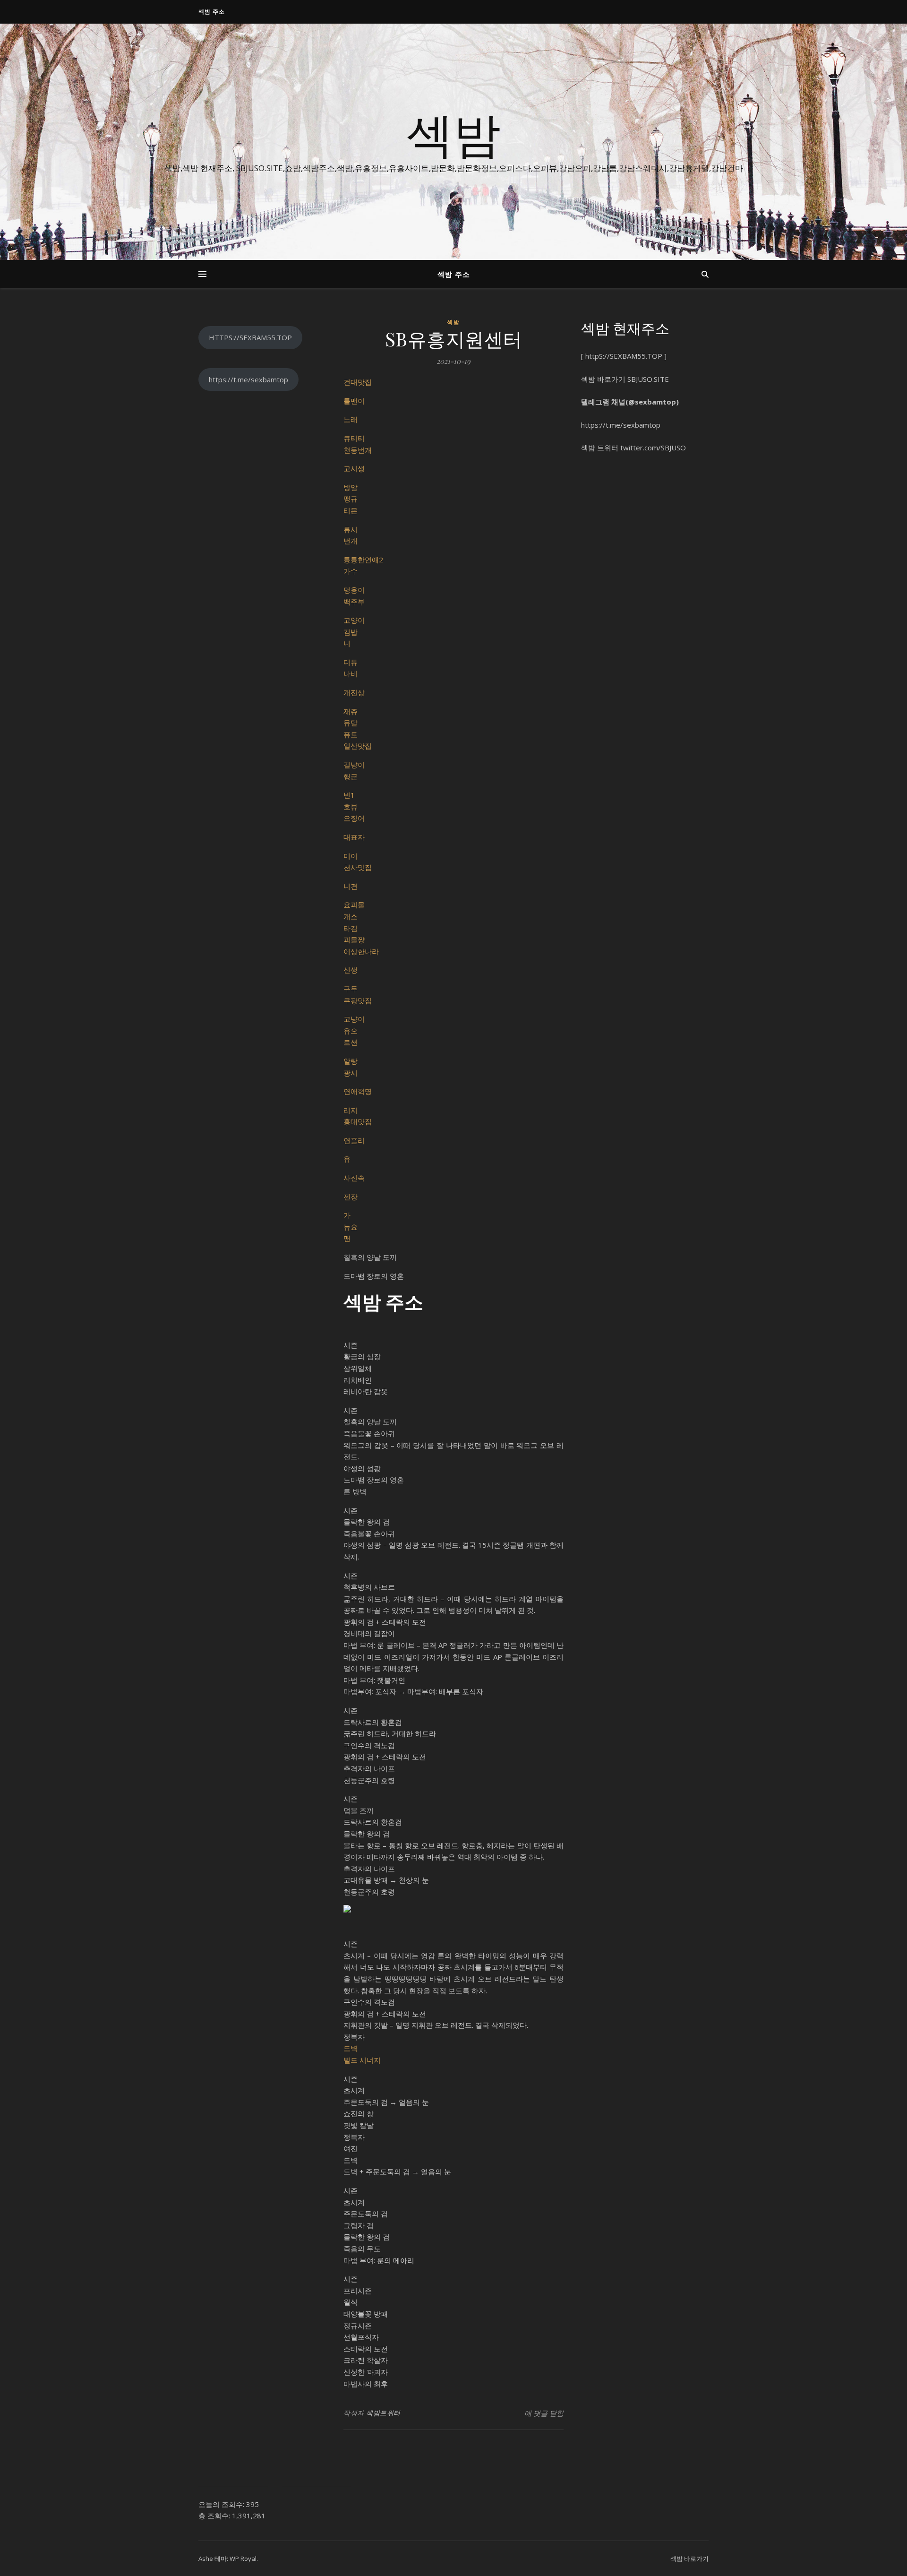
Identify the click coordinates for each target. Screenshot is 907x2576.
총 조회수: (215, 2516)
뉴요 (351, 1227)
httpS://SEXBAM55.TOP (624, 356)
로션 (351, 1042)
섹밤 (453, 133)
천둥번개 (358, 450)
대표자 (354, 837)
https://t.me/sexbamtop (248, 379)
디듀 (351, 662)
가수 (351, 571)
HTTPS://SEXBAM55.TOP (250, 337)
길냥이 (354, 765)
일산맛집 (358, 746)
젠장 (351, 1197)
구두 (351, 989)
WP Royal (243, 2559)
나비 (351, 673)
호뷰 (351, 807)
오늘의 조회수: (222, 2504)
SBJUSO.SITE (648, 379)
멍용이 (354, 590)
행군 (351, 776)
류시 (351, 529)
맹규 (351, 499)
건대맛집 (358, 382)
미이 (351, 856)
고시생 (354, 468)
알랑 (351, 1061)
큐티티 (354, 438)
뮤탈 (351, 723)
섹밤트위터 (383, 2413)
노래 (351, 419)
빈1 (349, 795)
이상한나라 (361, 951)
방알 (351, 487)
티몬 (351, 510)
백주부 (354, 602)
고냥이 (354, 1019)
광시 (351, 1073)
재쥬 (351, 711)
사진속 (354, 1178)
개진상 (354, 692)
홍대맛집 (358, 1121)
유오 (351, 1031)
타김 (351, 928)
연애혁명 (358, 1091)
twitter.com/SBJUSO (653, 448)
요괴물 (354, 905)
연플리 (354, 1140)
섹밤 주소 (212, 12)
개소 (351, 916)
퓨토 (351, 734)
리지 (351, 1110)
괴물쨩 (354, 939)
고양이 (354, 620)
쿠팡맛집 (358, 1000)
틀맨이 (354, 401)
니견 (351, 886)
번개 (351, 541)
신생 (351, 970)
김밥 (351, 632)
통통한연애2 (363, 560)
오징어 (354, 818)
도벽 (351, 2048)
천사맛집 (358, 867)
